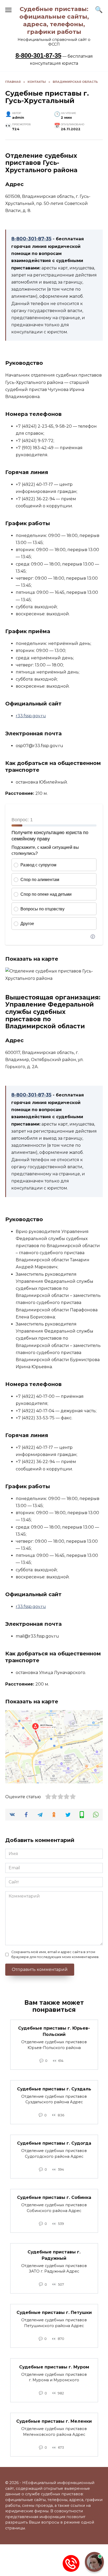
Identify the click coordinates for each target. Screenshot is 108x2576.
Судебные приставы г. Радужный (54, 2255)
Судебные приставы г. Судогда (54, 2143)
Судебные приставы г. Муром (54, 2367)
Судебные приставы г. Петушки (54, 2313)
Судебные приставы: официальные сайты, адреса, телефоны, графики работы (54, 20)
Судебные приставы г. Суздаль (54, 2089)
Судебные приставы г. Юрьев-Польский (54, 2031)
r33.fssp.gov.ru (31, 716)
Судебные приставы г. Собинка (54, 2197)
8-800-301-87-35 (38, 55)
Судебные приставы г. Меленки (54, 2421)
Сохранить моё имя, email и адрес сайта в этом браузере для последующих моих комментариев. (55, 1954)
